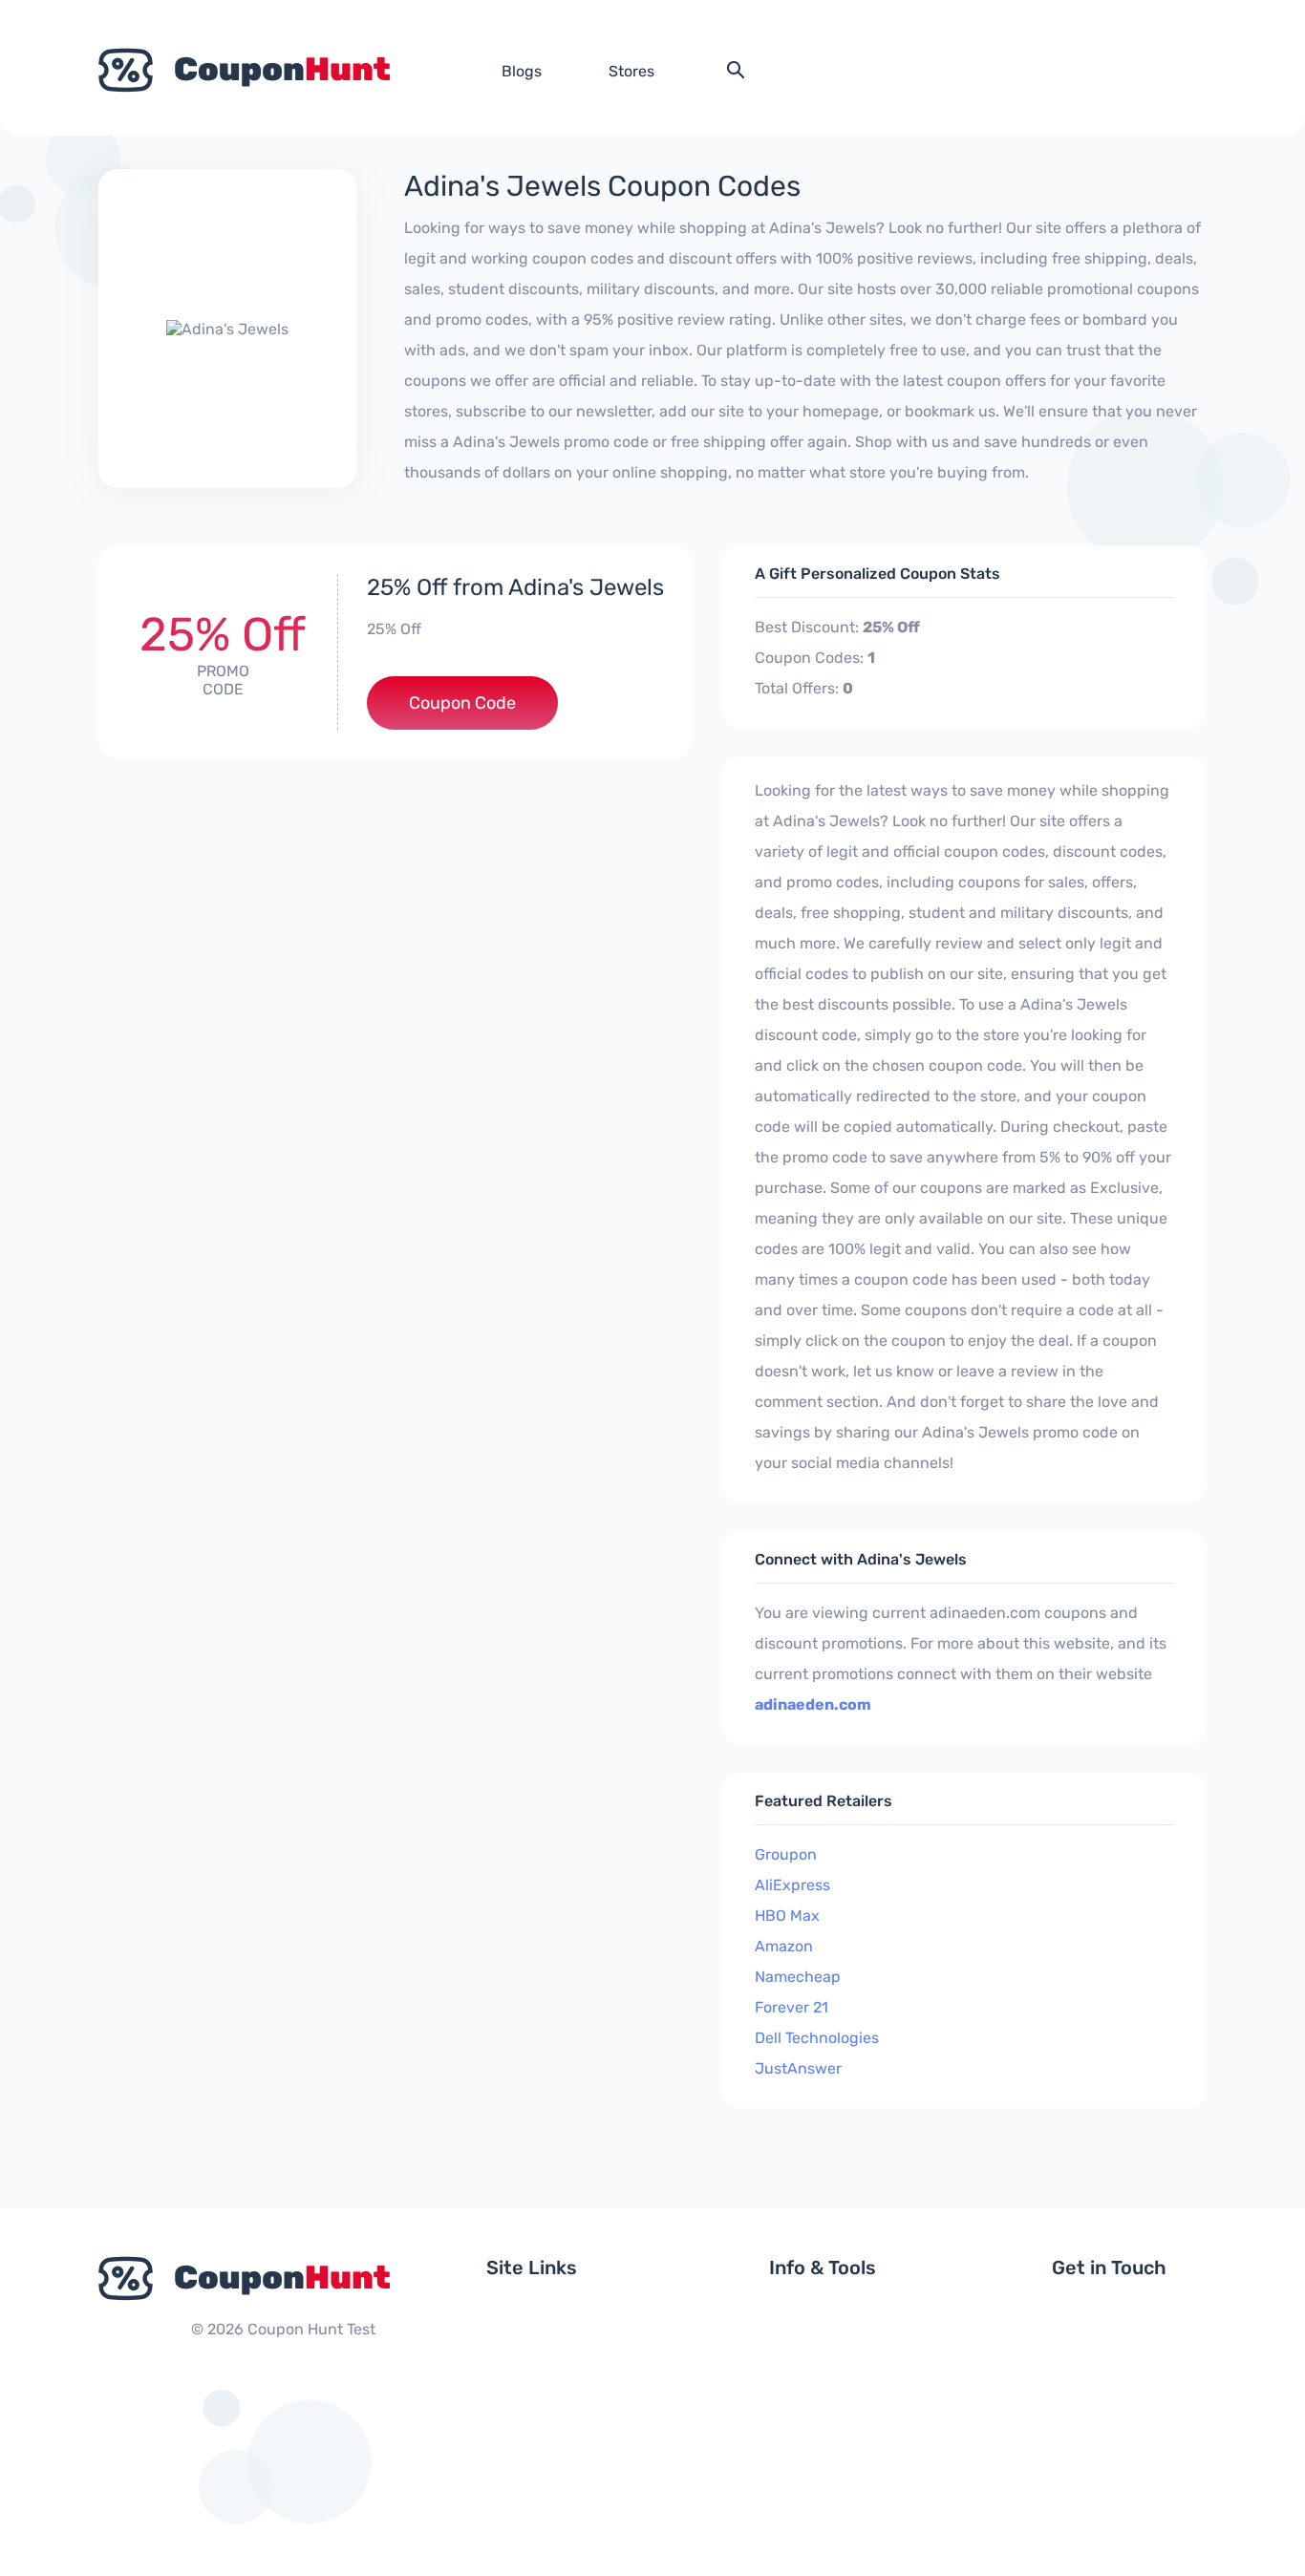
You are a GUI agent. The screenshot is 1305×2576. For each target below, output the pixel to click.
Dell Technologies (817, 2038)
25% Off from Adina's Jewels (515, 587)
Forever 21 (792, 2007)
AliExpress (792, 1885)
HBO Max (787, 1916)
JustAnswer (798, 2068)
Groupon (786, 1854)
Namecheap (798, 1977)
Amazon (784, 1946)
